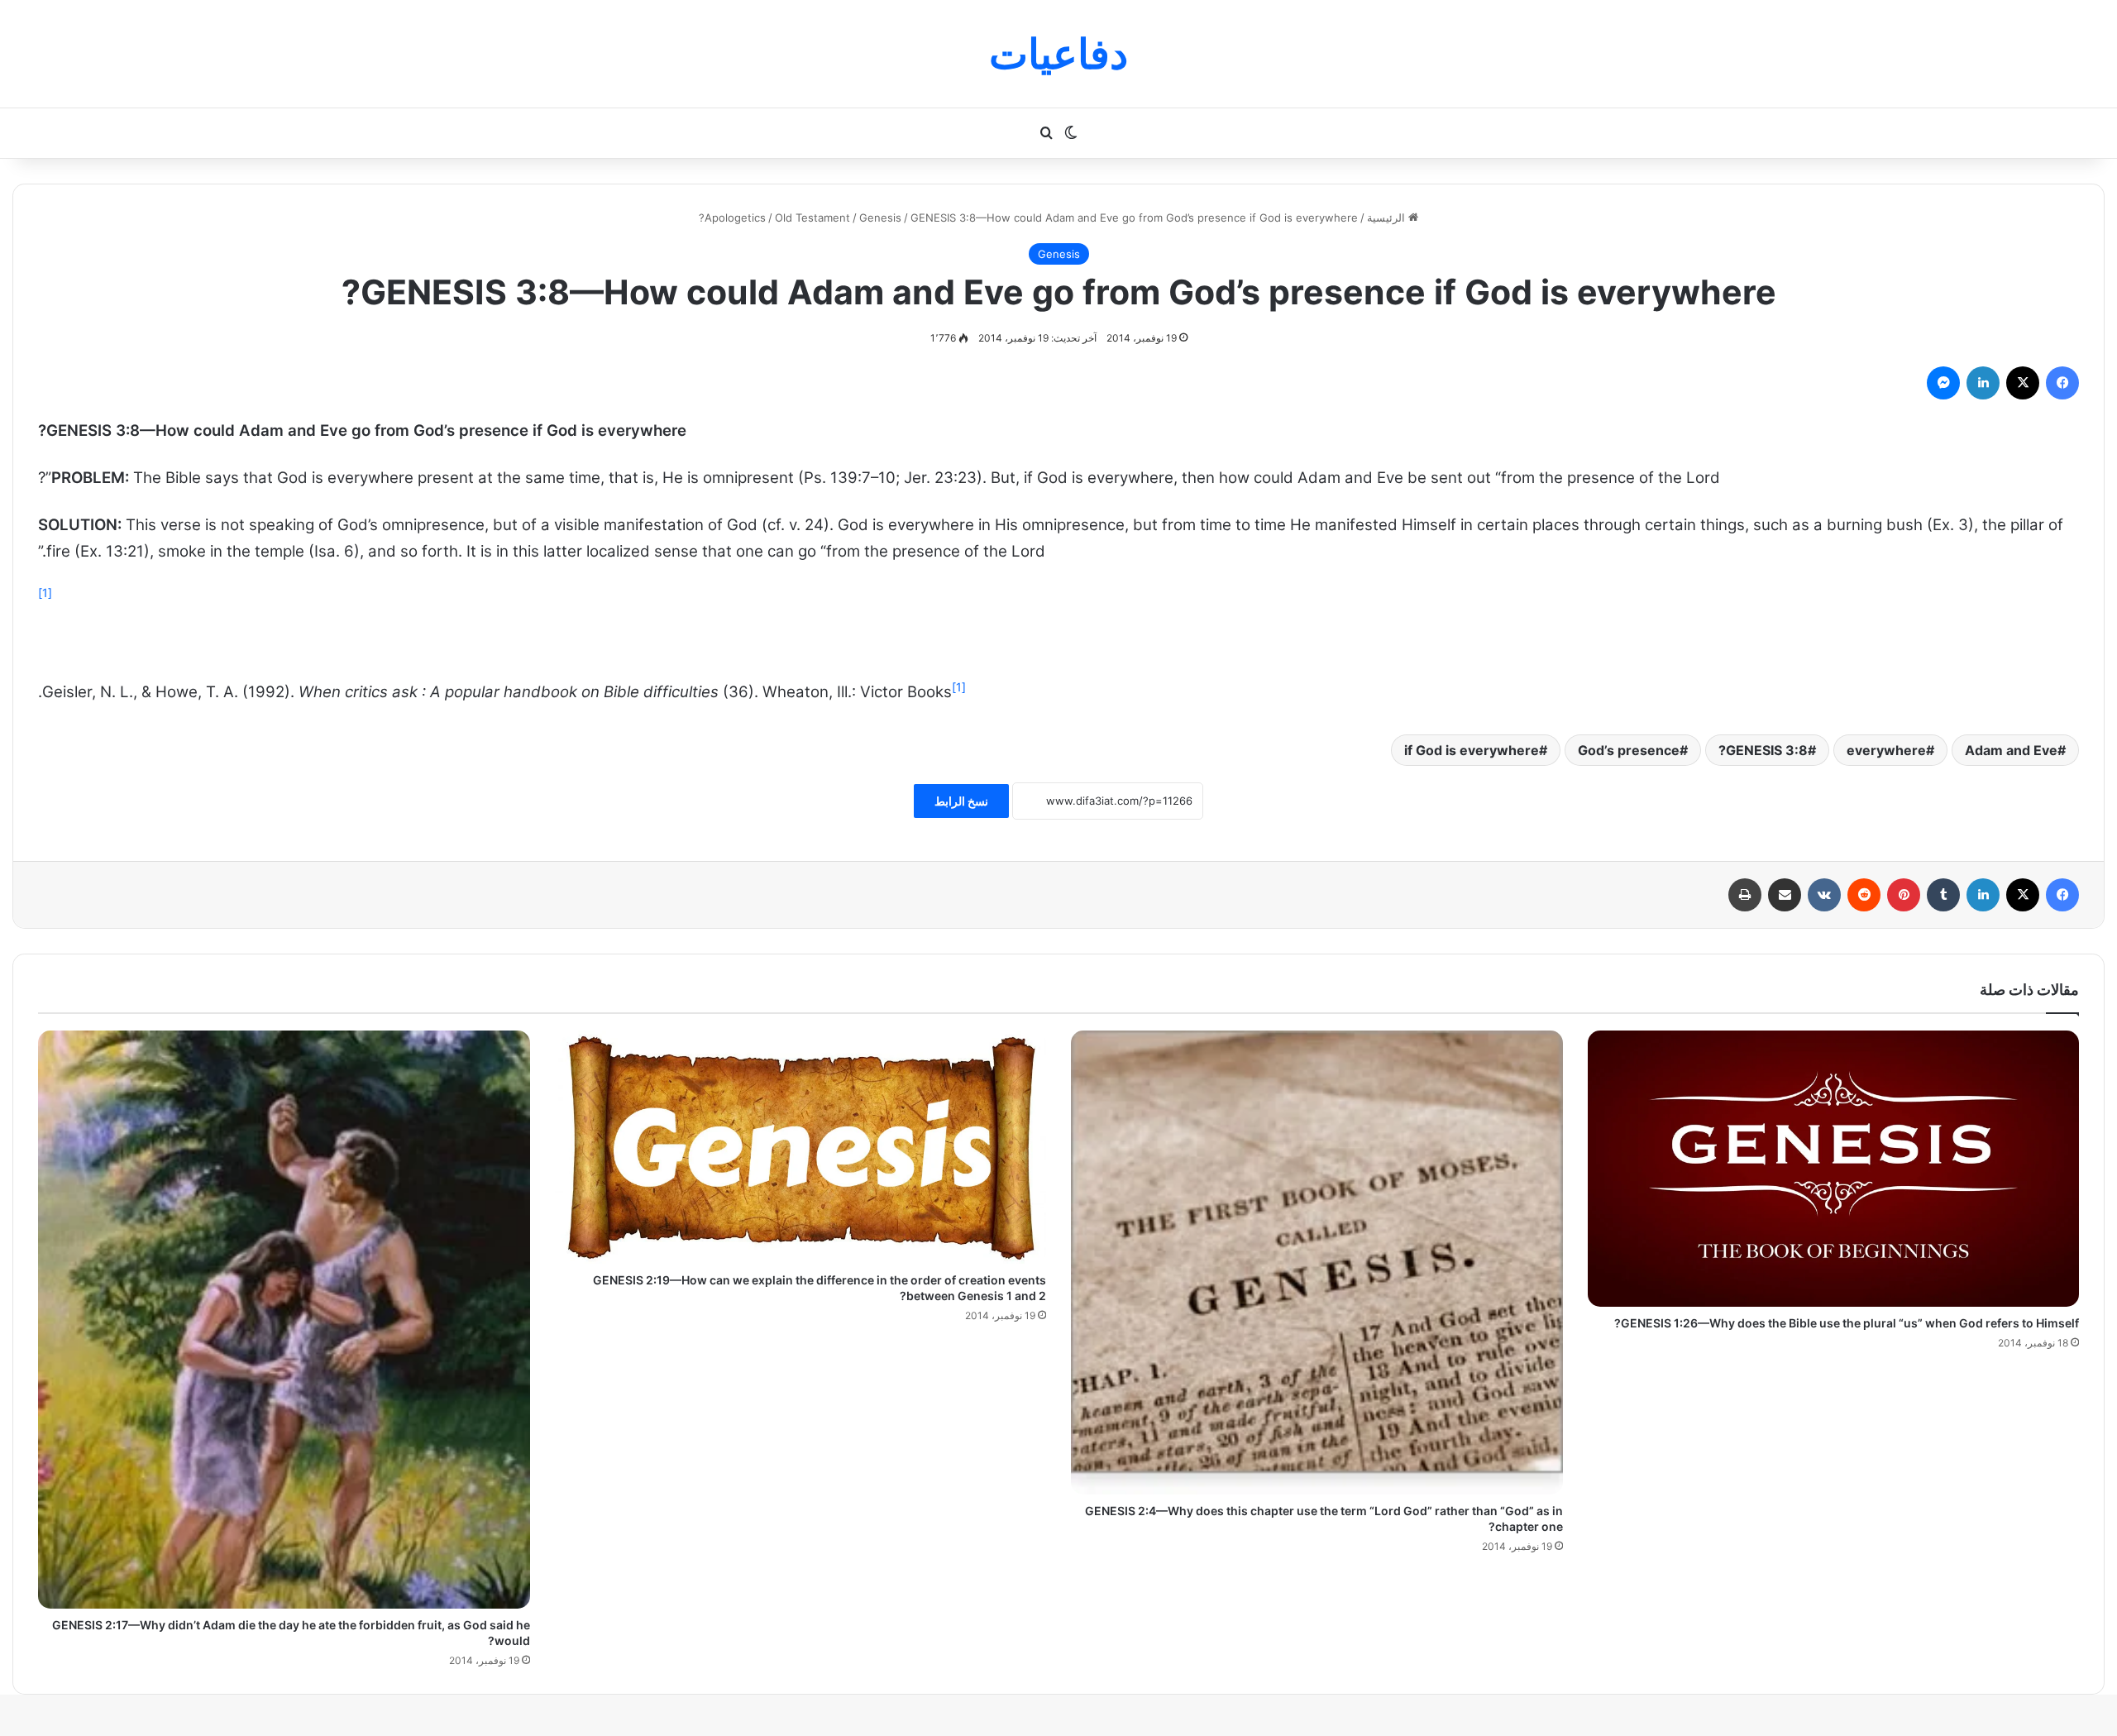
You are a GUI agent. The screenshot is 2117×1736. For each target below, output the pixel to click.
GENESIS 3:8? (1763, 750)
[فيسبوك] (2062, 383)
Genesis (880, 218)
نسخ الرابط (961, 801)
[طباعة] (1745, 895)
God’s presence (1629, 750)
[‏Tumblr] (1943, 895)
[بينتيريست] (1904, 895)
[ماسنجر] (1943, 383)
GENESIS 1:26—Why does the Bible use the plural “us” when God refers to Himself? (1847, 1323)
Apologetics (735, 218)
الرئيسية (1388, 218)
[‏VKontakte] (1824, 895)
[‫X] (2023, 383)
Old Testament (812, 218)
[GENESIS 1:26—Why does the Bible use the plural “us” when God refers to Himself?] (1834, 1169)
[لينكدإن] (1983, 383)
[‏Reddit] (1864, 895)
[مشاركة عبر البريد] (1785, 895)
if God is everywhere (1472, 750)
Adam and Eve (2011, 750)
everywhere (1886, 750)
